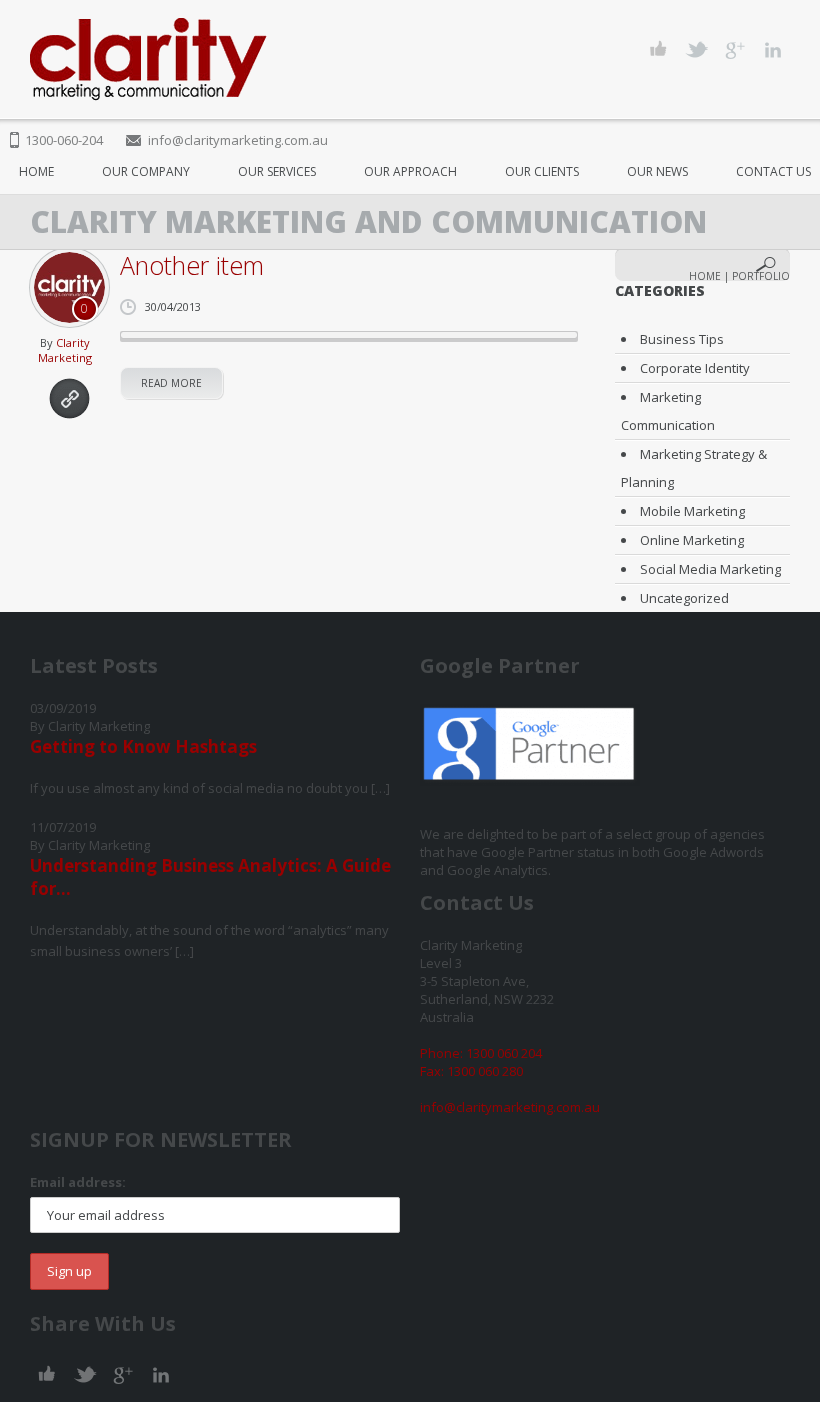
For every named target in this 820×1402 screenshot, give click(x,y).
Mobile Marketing (692, 511)
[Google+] (734, 49)
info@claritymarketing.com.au (238, 140)
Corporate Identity (695, 368)
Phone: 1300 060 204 (481, 1053)
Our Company (146, 171)
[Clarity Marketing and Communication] (148, 59)
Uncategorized (684, 598)
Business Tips (682, 339)
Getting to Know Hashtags (143, 746)
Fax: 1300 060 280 (471, 1071)
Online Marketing (692, 540)
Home (36, 171)
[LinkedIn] (772, 49)
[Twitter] (696, 49)
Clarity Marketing (65, 350)
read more (171, 383)
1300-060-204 (64, 140)
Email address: (78, 1182)
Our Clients (542, 171)
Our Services (277, 171)
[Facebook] (658, 49)
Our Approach (410, 171)
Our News (657, 171)
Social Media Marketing (710, 569)
